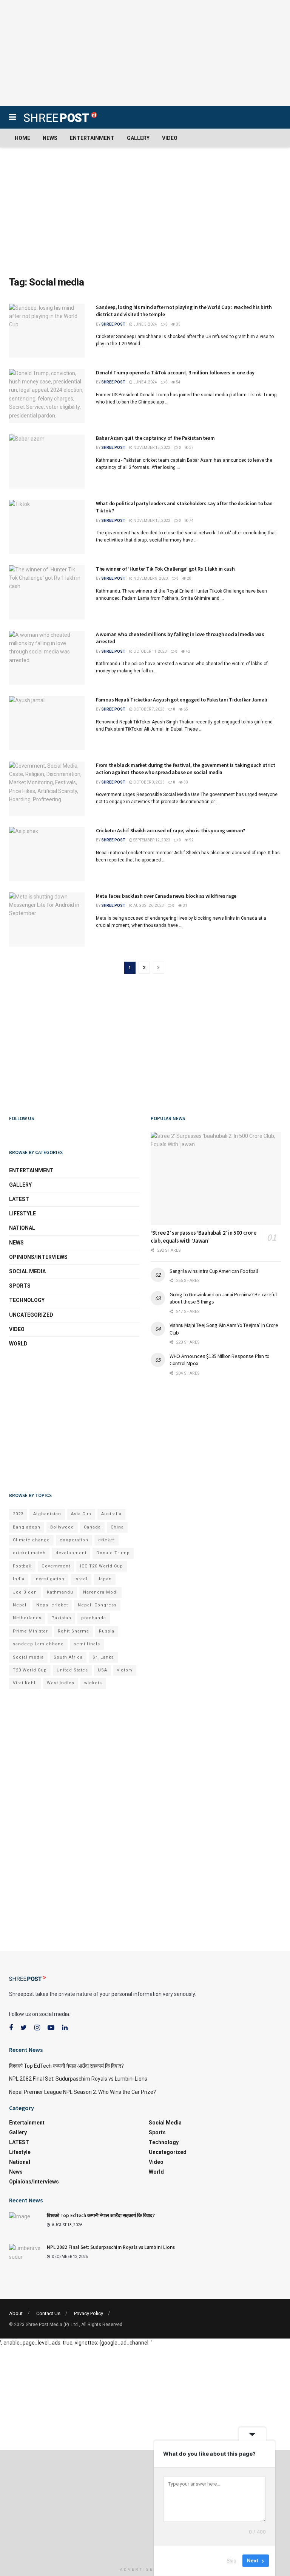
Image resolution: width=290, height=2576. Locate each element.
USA (103, 1670)
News (50, 138)
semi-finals (87, 1644)
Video (170, 138)
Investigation (49, 1579)
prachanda (94, 1618)
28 (189, 578)
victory (125, 1670)
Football (22, 1566)
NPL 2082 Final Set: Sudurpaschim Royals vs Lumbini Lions (78, 2079)
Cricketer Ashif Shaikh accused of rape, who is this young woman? (170, 830)
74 (191, 521)
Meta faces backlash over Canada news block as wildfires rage (166, 896)
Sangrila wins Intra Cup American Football (214, 1271)
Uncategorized (31, 1315)
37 (191, 448)
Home (22, 138)
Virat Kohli (25, 1683)
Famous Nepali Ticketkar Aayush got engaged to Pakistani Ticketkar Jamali (182, 700)
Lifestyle (22, 1214)
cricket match (29, 1553)
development (71, 1553)
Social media (28, 1657)
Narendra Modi (100, 1592)
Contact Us (48, 2313)
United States (72, 1670)
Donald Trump (113, 1553)
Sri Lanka (103, 1657)
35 (178, 324)
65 (185, 709)
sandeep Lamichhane (38, 1644)
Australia (111, 1514)
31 (185, 905)
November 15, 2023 (151, 448)
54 (178, 382)
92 (191, 840)
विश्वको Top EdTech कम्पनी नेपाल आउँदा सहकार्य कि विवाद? (66, 2066)
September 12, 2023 (151, 840)
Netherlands (27, 1618)
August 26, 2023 (148, 905)
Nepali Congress (97, 1605)
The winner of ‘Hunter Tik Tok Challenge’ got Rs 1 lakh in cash (165, 569)
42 (188, 651)
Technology (27, 1300)
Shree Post (113, 324)
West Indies (61, 1683)
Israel (81, 1579)
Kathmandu (60, 1592)
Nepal (20, 1605)
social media (27, 1271)
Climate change (31, 1540)
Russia (107, 1631)
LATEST (19, 1199)
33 (185, 782)
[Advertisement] (145, 53)
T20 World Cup (30, 1670)
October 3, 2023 (149, 782)
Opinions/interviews (38, 1257)
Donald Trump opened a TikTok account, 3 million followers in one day (175, 372)
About (16, 2313)
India (19, 1579)
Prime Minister (30, 1631)
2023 (18, 1514)
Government (56, 1566)
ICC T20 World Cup (102, 1566)
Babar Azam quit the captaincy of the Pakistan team (155, 438)
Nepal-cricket (52, 1605)
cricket (106, 1540)
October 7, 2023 (149, 709)
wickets (93, 1683)
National (22, 1228)
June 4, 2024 (145, 382)
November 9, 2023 (150, 578)
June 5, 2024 (145, 324)
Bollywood (62, 1527)
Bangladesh (27, 1527)
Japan (105, 1579)
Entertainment (92, 138)
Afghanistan (47, 1514)
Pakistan (61, 1618)
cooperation (74, 1540)
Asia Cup (81, 1514)
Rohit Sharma (73, 1631)
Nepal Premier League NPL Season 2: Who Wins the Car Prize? (83, 2092)
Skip (231, 2560)
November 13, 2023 (151, 521)
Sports (20, 1286)
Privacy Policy (89, 2313)
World (18, 1344)
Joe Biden (25, 1592)
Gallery (138, 138)
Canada (92, 1527)
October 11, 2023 (150, 651)
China (117, 1527)
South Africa (68, 1657)
